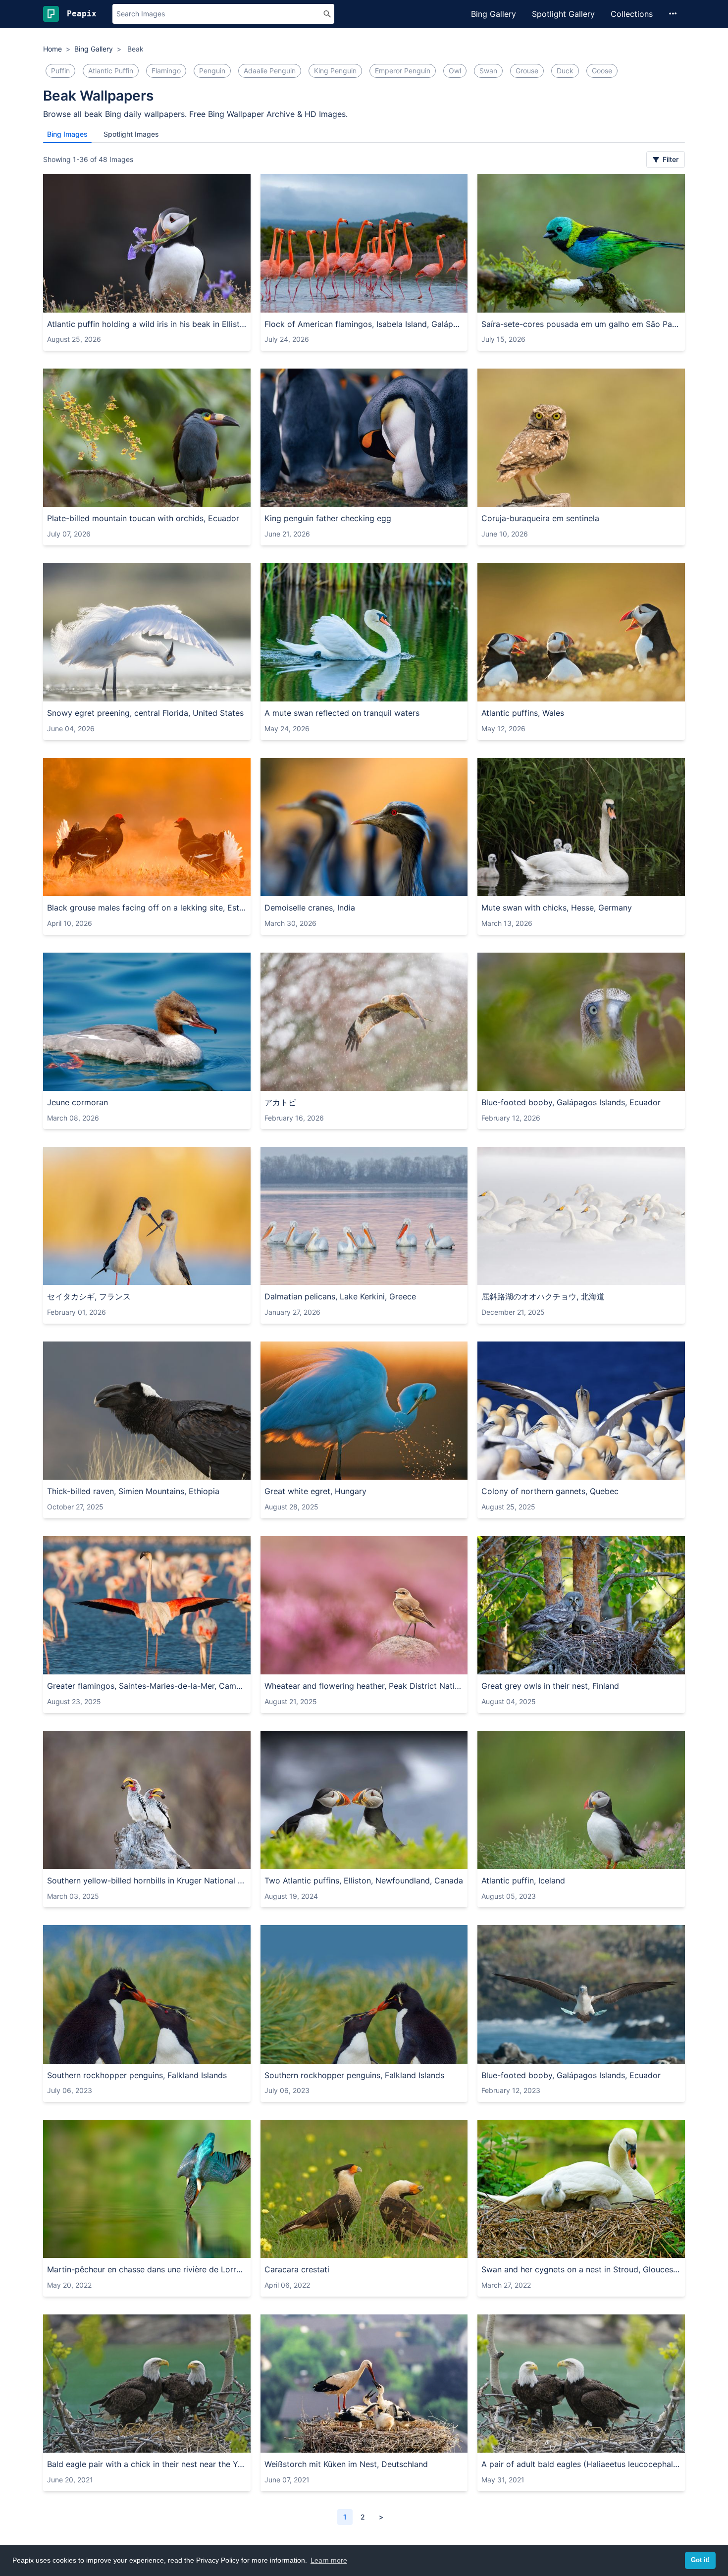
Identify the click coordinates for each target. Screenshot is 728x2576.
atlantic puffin (111, 71)
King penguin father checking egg (328, 518)
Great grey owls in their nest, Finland (550, 1686)
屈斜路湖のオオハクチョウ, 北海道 (543, 1296)
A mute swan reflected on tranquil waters (342, 713)
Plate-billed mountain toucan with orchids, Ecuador (143, 518)
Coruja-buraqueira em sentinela (540, 518)
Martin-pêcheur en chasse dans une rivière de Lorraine (147, 2269)
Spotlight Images (131, 134)
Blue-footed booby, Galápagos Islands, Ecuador (571, 1102)
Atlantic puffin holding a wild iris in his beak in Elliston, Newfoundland (147, 324)
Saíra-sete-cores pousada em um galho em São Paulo (581, 324)
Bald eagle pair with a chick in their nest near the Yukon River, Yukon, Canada (147, 2464)
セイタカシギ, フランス (89, 1296)
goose (602, 71)
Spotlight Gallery (563, 14)
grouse (527, 71)
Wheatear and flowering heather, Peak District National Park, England (364, 1686)
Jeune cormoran (78, 1102)
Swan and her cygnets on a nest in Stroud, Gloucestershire (581, 2269)
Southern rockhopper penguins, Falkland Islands (137, 2075)
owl (455, 71)
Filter (670, 159)
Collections (632, 14)
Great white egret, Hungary (315, 1491)
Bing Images (67, 134)
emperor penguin (403, 71)
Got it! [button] (700, 2560)
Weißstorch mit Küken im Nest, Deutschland (346, 2464)
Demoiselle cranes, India (310, 908)
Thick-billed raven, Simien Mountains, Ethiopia (133, 1491)
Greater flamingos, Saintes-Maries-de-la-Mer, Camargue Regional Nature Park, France (147, 1686)
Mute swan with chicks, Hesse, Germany (557, 908)
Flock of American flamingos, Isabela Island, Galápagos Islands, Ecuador (364, 324)
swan (488, 71)
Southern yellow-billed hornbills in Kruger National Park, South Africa (147, 1880)
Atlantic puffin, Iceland (523, 1880)
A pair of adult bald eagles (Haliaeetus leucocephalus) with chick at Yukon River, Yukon (581, 2464)
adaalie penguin (270, 71)
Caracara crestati (297, 2269)
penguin (212, 71)
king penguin (335, 71)
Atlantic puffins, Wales (523, 713)
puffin (60, 71)
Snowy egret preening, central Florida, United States (145, 713)
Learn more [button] (329, 2560)
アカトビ (280, 1102)
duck (565, 71)
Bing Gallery (494, 14)
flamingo (166, 71)
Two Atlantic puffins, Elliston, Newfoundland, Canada (364, 1880)
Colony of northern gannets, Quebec (550, 1491)
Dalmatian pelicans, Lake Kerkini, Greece (340, 1296)
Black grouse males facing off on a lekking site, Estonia (147, 908)
